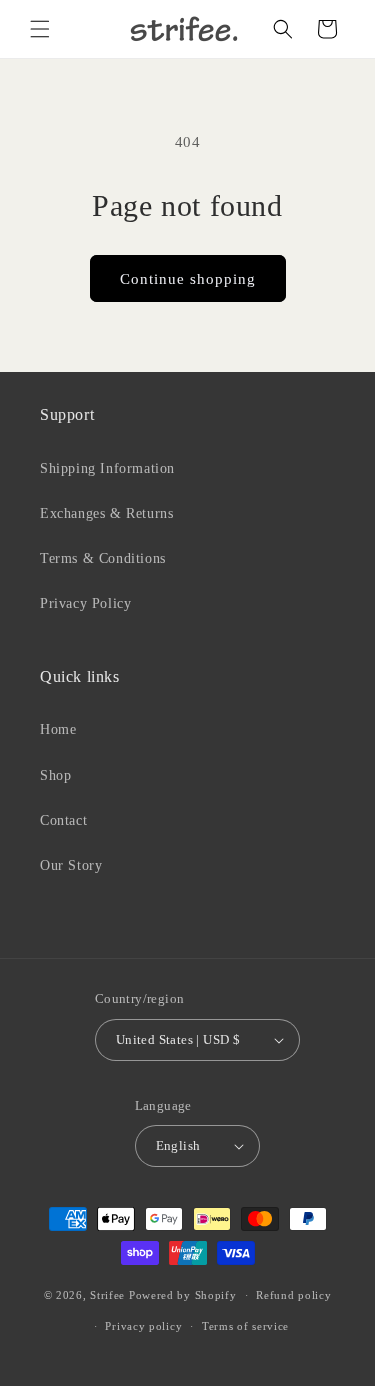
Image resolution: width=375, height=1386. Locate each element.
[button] (40, 29)
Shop (55, 775)
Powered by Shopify (183, 1295)
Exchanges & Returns (106, 513)
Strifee (107, 1295)
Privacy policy (143, 1326)
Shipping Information (107, 468)
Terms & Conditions (103, 558)
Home (58, 729)
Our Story (71, 865)
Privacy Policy (85, 603)
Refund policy (293, 1295)
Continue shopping (188, 279)
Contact (63, 820)
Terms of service (245, 1326)
